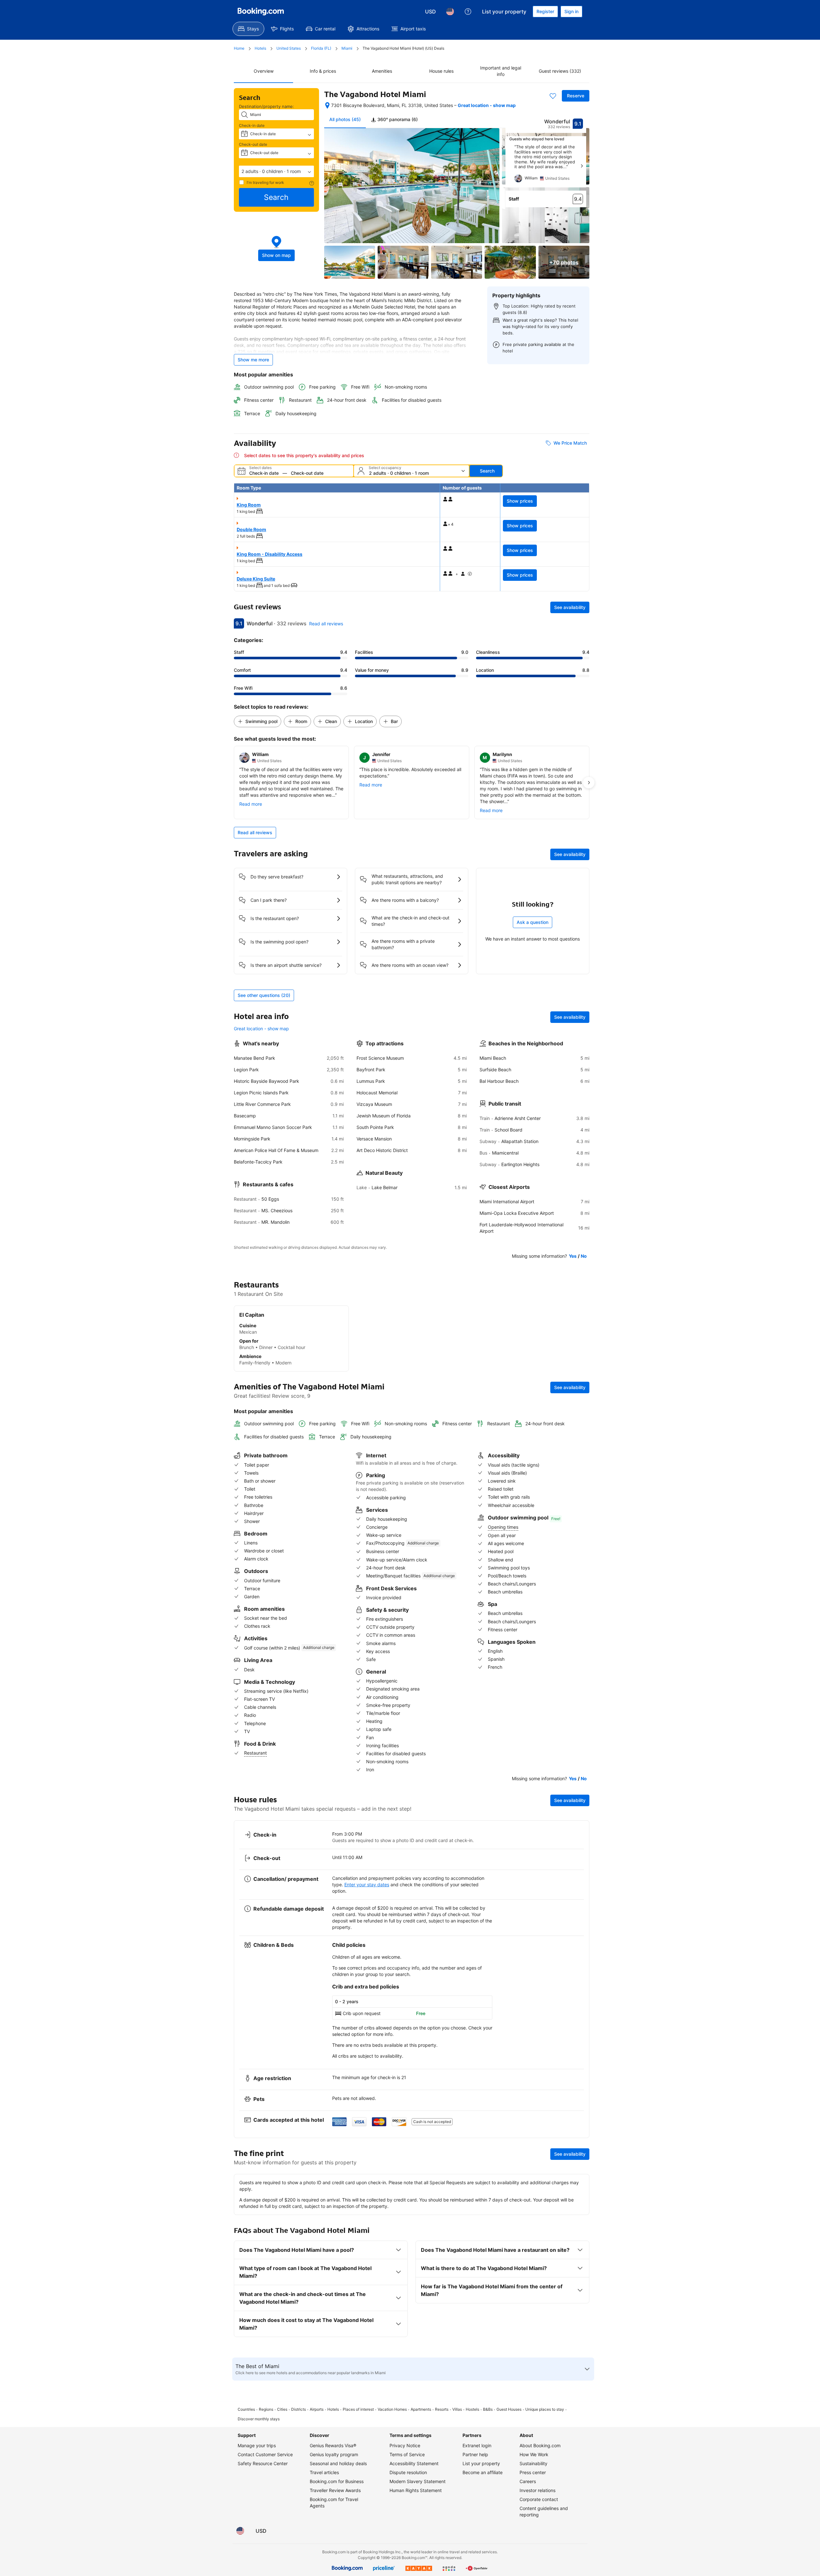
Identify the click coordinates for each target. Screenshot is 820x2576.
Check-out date (253, 144)
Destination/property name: (266, 106)
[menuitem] (248, 29)
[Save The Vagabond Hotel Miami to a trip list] (553, 96)
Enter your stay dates (367, 1885)
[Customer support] (468, 12)
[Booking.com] (261, 12)
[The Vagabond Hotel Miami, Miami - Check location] (327, 105)
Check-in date (252, 125)
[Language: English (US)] (450, 12)
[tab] (394, 119)
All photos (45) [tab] (345, 119)
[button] (276, 171)
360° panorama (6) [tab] (397, 119)
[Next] (582, 166)
